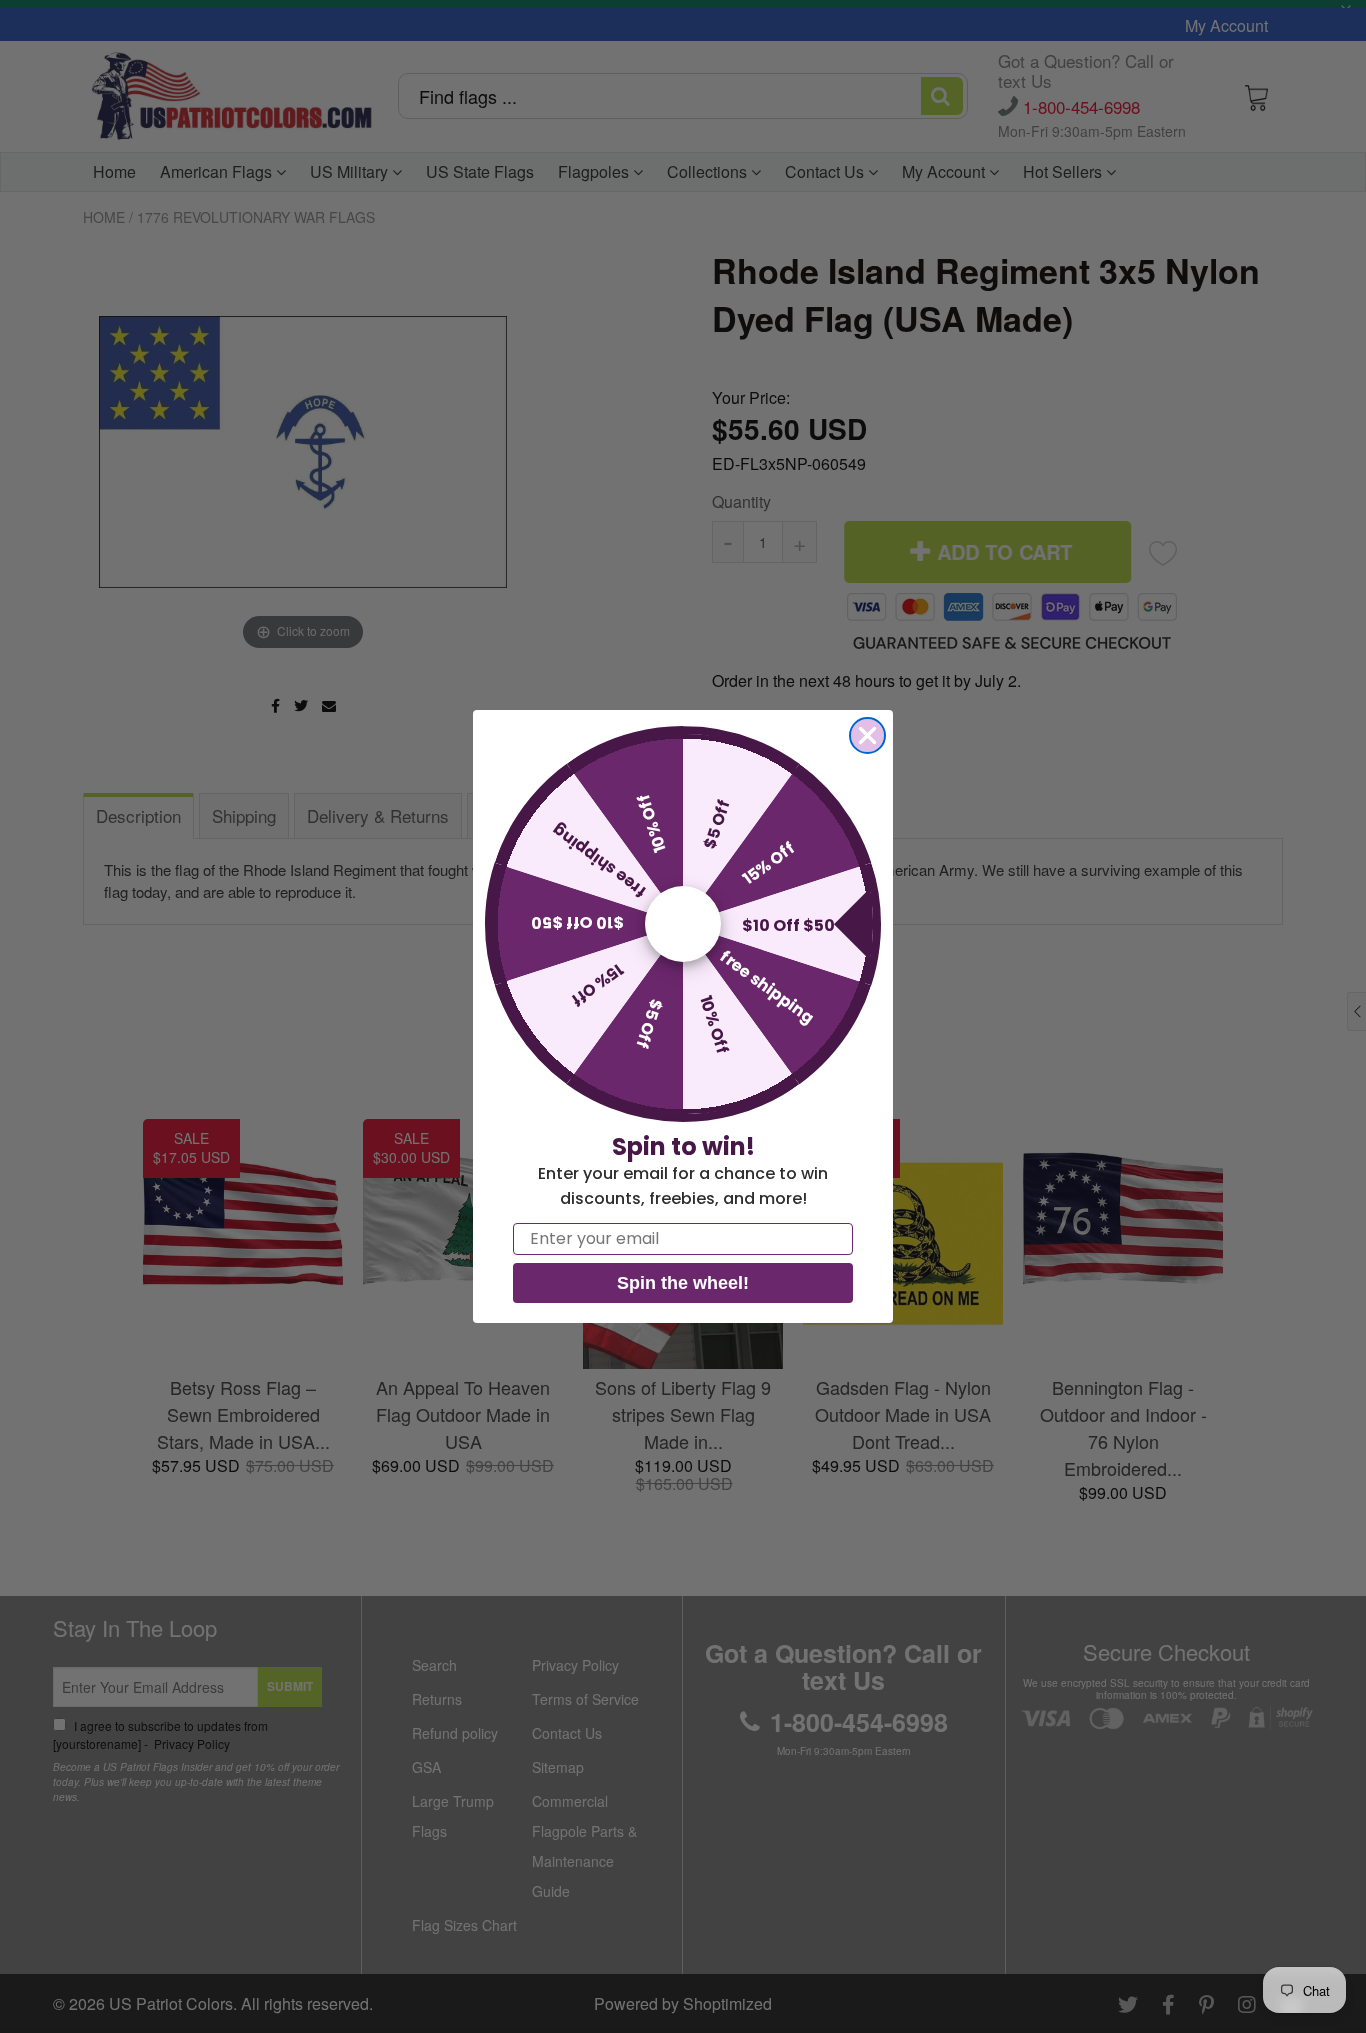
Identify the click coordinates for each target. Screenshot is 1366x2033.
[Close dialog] (867, 735)
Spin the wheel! (683, 1283)
